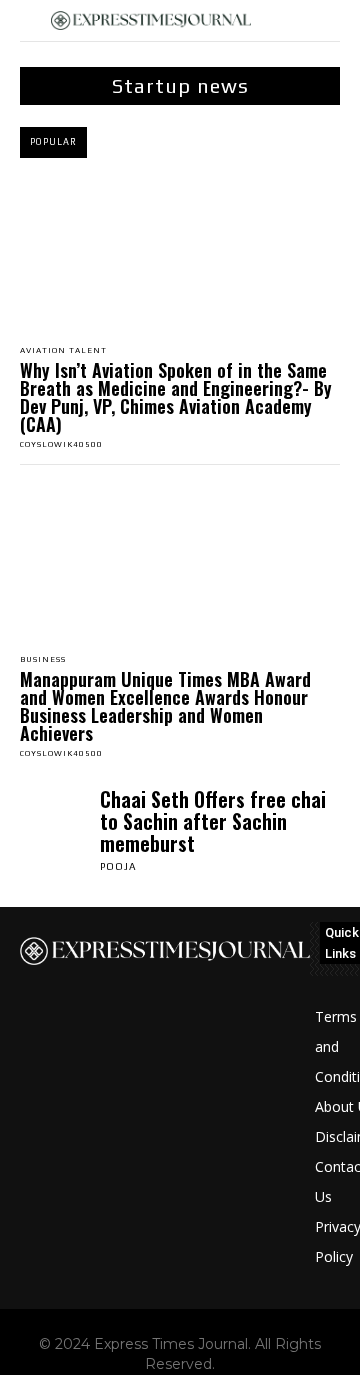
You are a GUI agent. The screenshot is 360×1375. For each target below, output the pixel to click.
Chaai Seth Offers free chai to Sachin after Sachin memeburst (213, 821)
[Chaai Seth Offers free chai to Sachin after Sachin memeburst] (55, 823)
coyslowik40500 (61, 444)
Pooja (118, 866)
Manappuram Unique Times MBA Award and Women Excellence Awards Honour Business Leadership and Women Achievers (165, 706)
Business (43, 660)
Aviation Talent (63, 351)
